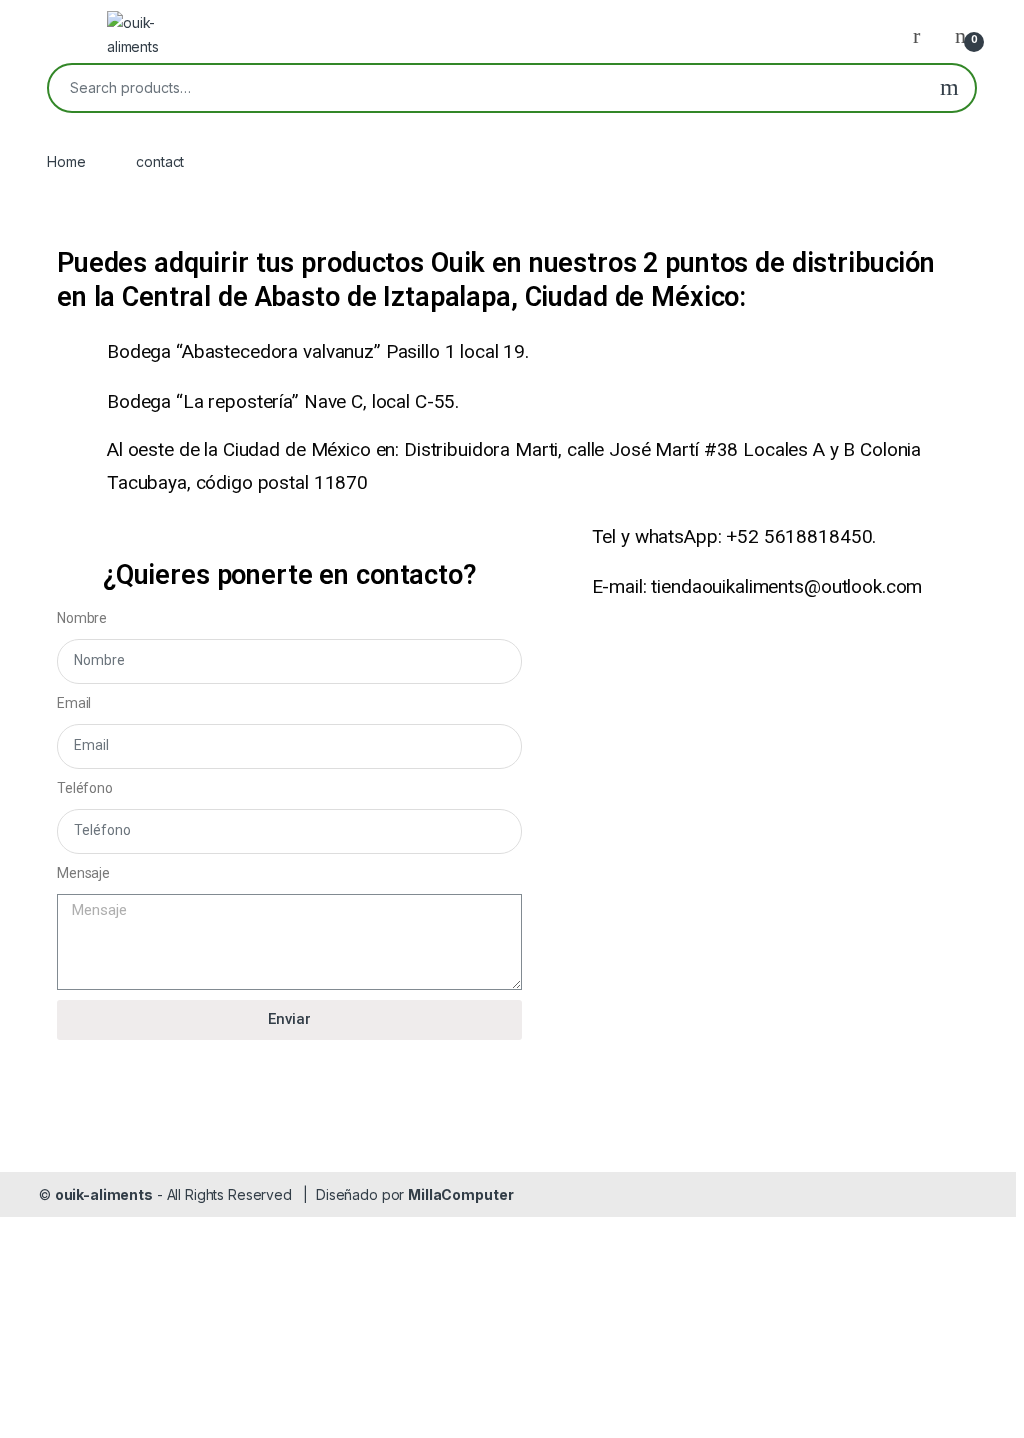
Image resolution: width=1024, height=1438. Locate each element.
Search (949, 88)
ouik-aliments (104, 1194)
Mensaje (83, 873)
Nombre (82, 618)
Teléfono (85, 788)
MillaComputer (460, 1194)
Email (74, 703)
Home (66, 161)
